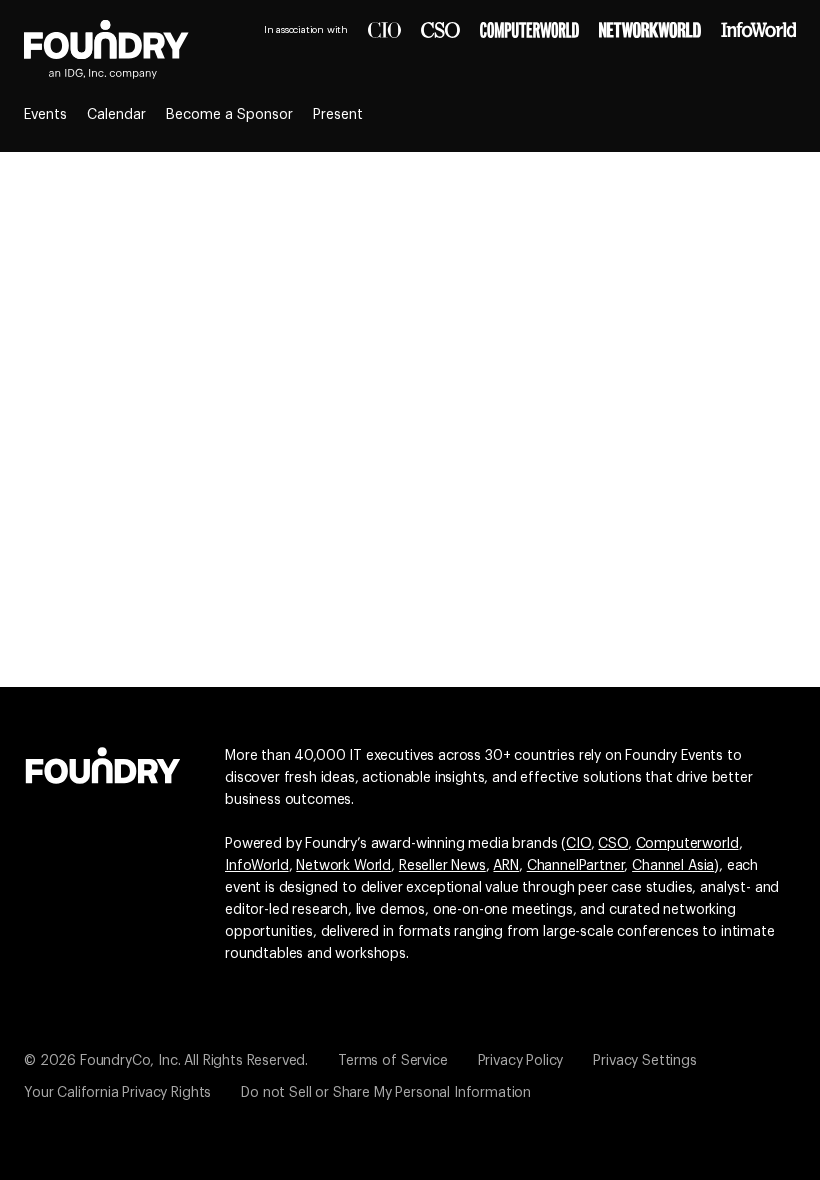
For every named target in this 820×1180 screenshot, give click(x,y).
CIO (578, 844)
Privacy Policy (521, 1061)
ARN (506, 866)
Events (45, 115)
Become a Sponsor (229, 115)
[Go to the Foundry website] (103, 763)
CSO (613, 844)
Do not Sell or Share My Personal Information (386, 1093)
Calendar (116, 115)
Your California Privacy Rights (117, 1093)
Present (338, 115)
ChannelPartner (576, 866)
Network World (343, 866)
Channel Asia (673, 866)
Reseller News (442, 866)
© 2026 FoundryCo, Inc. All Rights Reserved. (166, 1061)
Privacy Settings (644, 1061)
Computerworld (687, 844)
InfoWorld (257, 866)
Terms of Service (392, 1061)
